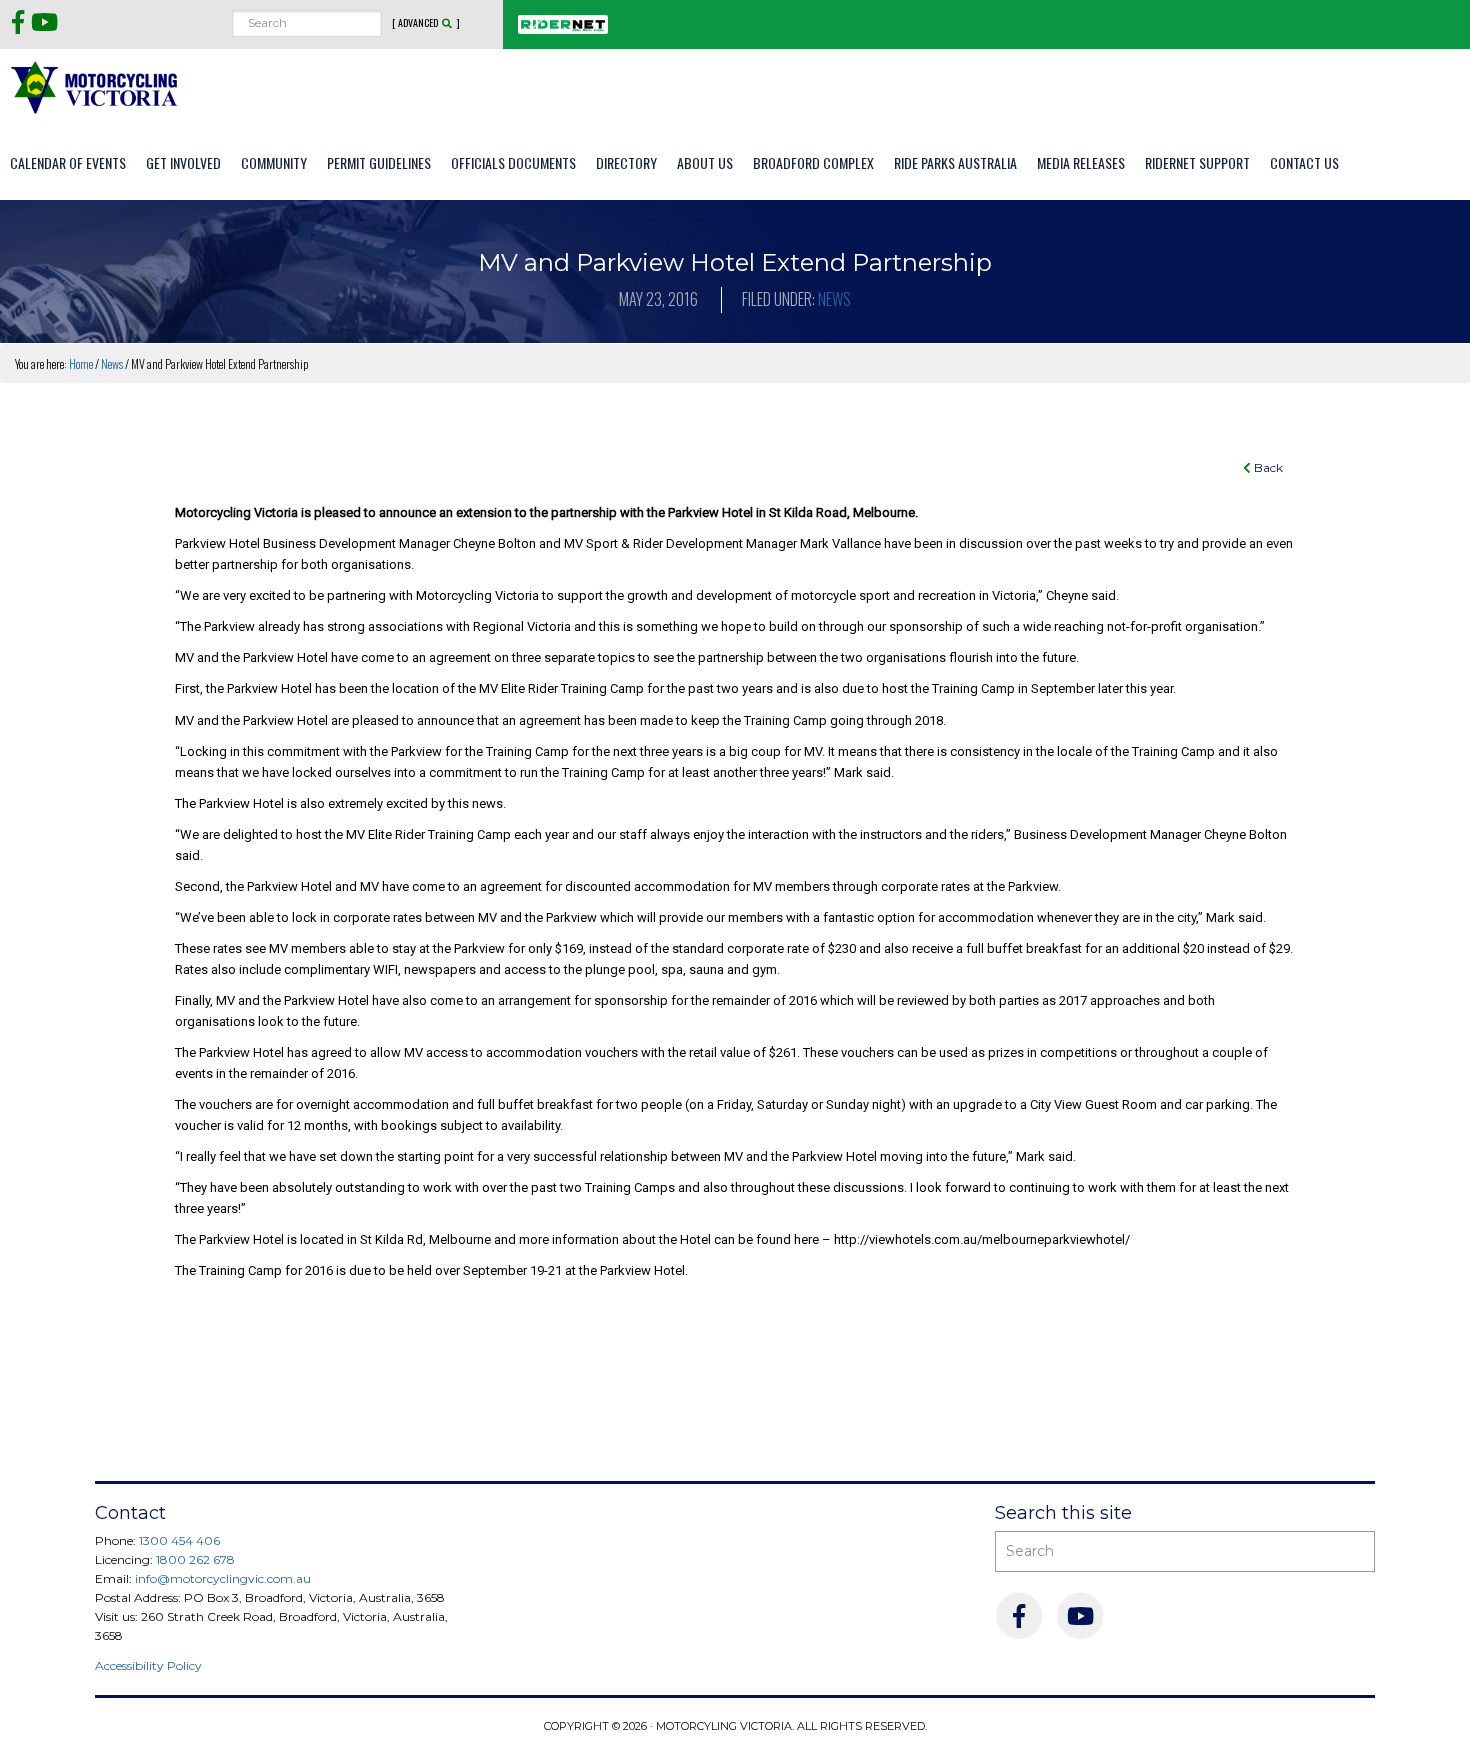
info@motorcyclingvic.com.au (223, 1578)
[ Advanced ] (426, 23)
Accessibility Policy (148, 1665)
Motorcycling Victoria (95, 86)
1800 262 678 (195, 1559)
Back (1267, 467)
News (834, 299)
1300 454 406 (179, 1540)
